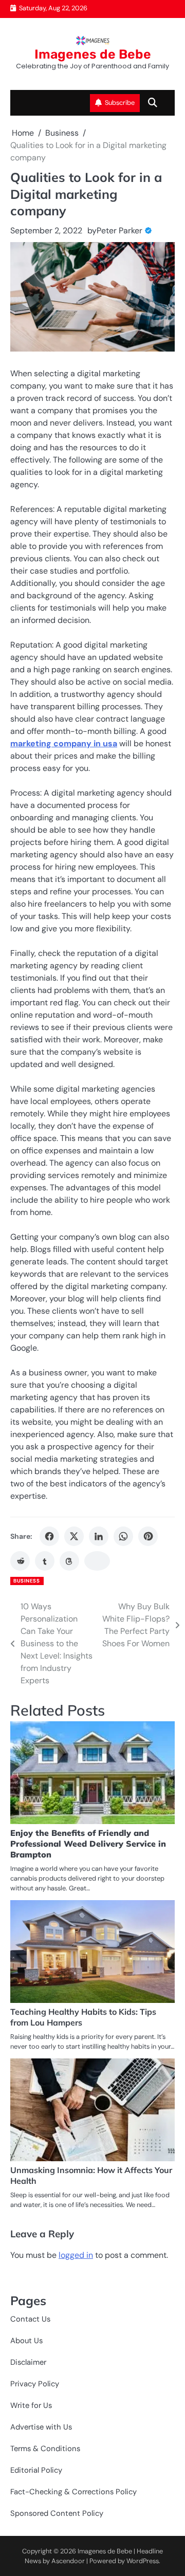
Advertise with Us (41, 2427)
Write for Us (31, 2405)
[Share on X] (74, 1536)
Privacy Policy (35, 2384)
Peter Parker (119, 231)
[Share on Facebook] (49, 1536)
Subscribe (120, 103)
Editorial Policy (36, 2470)
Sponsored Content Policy (57, 2513)
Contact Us (30, 2319)
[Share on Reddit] (20, 1561)
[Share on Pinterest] (148, 1536)
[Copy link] (97, 1561)
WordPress (143, 2561)
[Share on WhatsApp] (123, 1536)
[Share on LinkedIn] (99, 1536)
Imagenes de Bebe (93, 54)
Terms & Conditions (45, 2449)
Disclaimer (28, 2362)
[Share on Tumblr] (45, 1561)
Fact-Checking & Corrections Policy (73, 2492)
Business (26, 1581)
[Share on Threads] (69, 1561)
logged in (76, 2255)
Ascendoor (68, 2561)
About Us (26, 2341)
